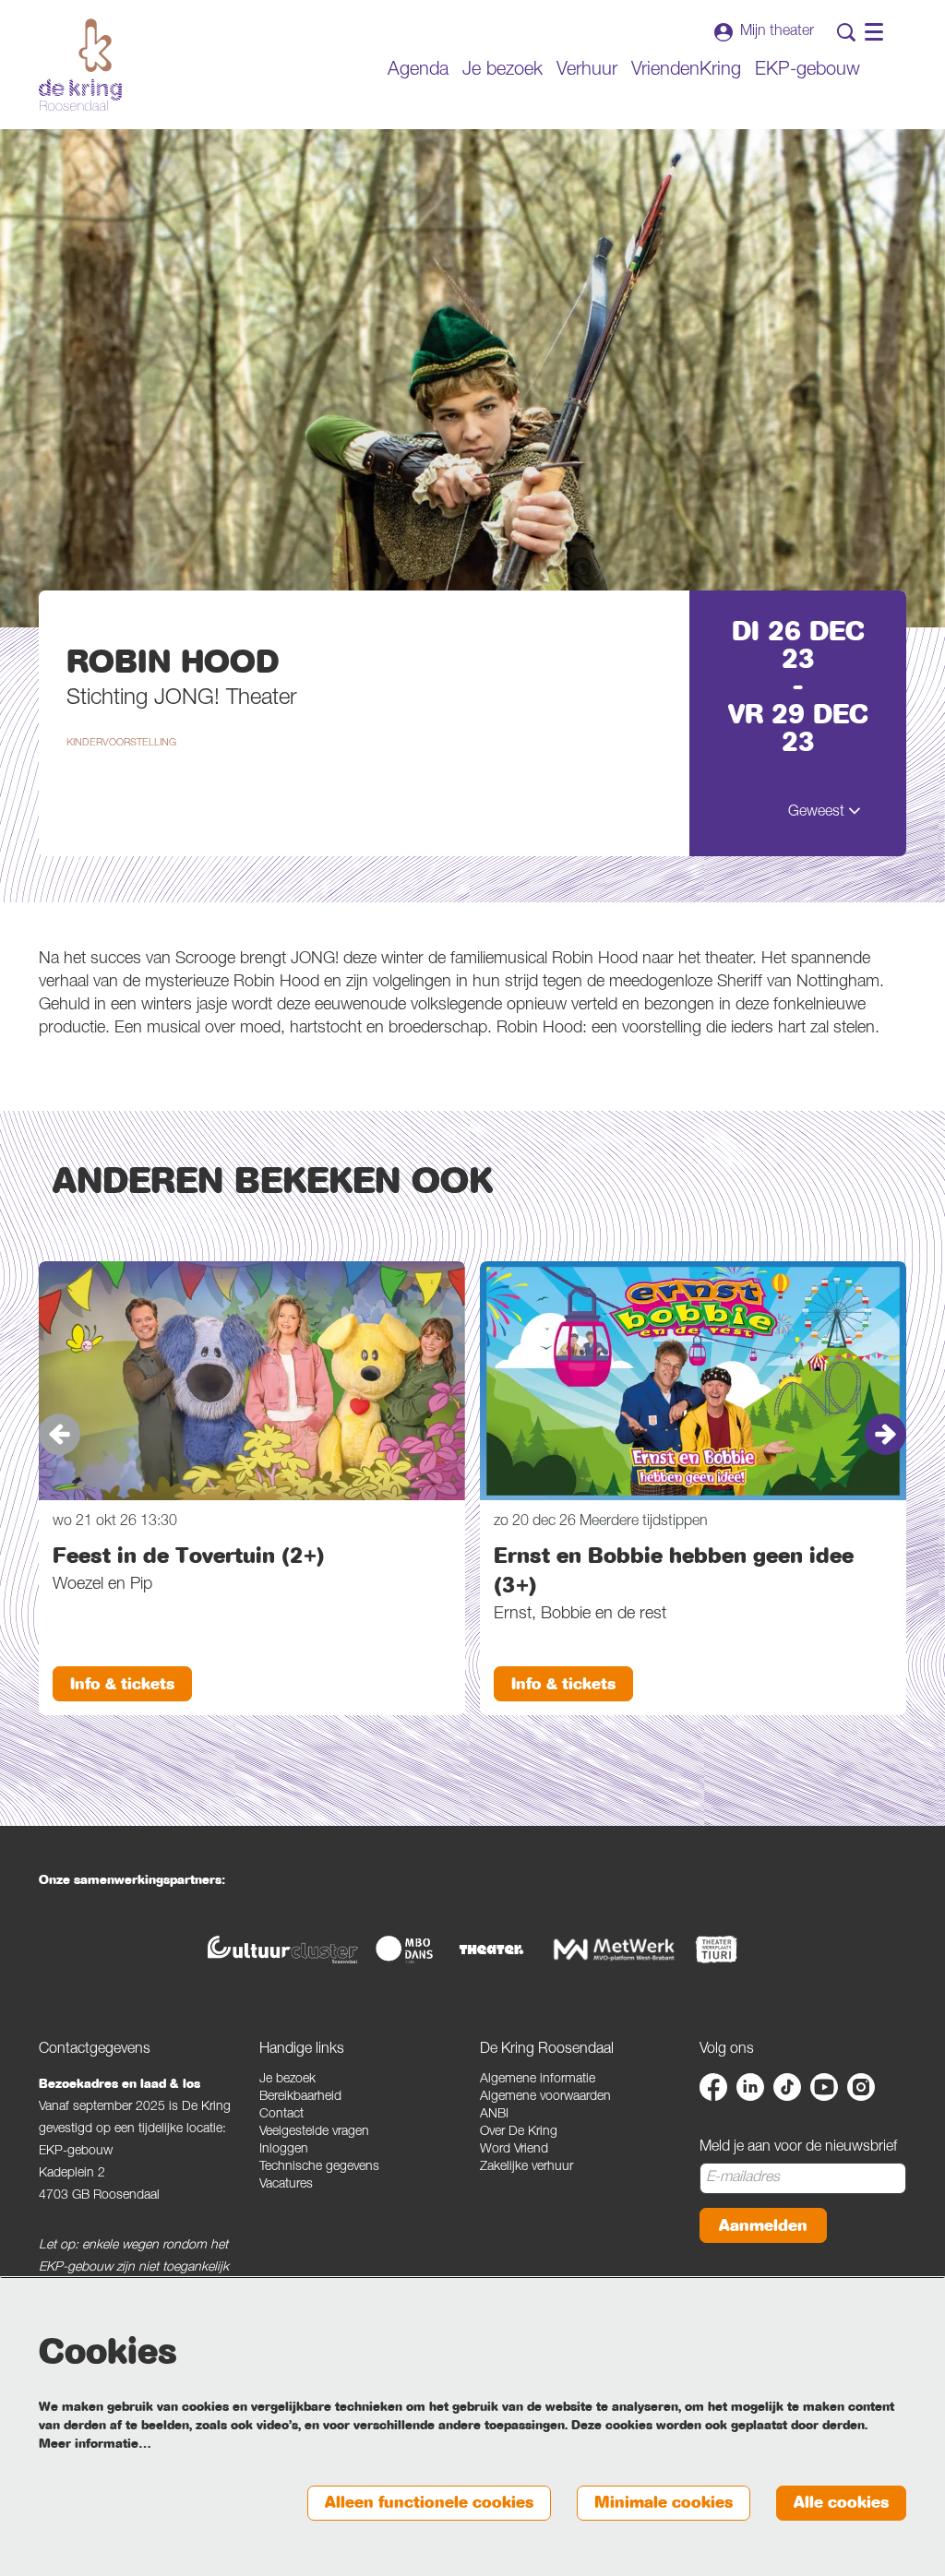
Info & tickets (122, 1684)
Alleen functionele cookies (429, 2503)
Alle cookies (841, 2503)
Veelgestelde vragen (314, 2132)
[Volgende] (885, 1434)
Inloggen (284, 2150)
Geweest (818, 813)
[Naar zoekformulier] (846, 32)
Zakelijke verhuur (526, 2167)
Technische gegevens (319, 2167)
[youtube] (824, 2087)
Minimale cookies (664, 2503)
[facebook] (713, 2087)
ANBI (494, 2115)
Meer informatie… (95, 2444)
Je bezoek (287, 2080)
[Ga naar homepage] (80, 65)
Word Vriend (514, 2150)
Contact (281, 2115)
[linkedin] (750, 2087)
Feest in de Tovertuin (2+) (189, 1556)
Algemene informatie (538, 2080)
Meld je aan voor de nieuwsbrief (798, 2148)
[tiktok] (787, 2087)
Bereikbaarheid (300, 2097)
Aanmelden (763, 2226)
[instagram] (861, 2087)
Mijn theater (777, 32)
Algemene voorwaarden (545, 2097)
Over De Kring (519, 2132)
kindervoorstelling (121, 743)
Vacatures (286, 2185)
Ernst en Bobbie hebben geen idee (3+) (674, 1570)
